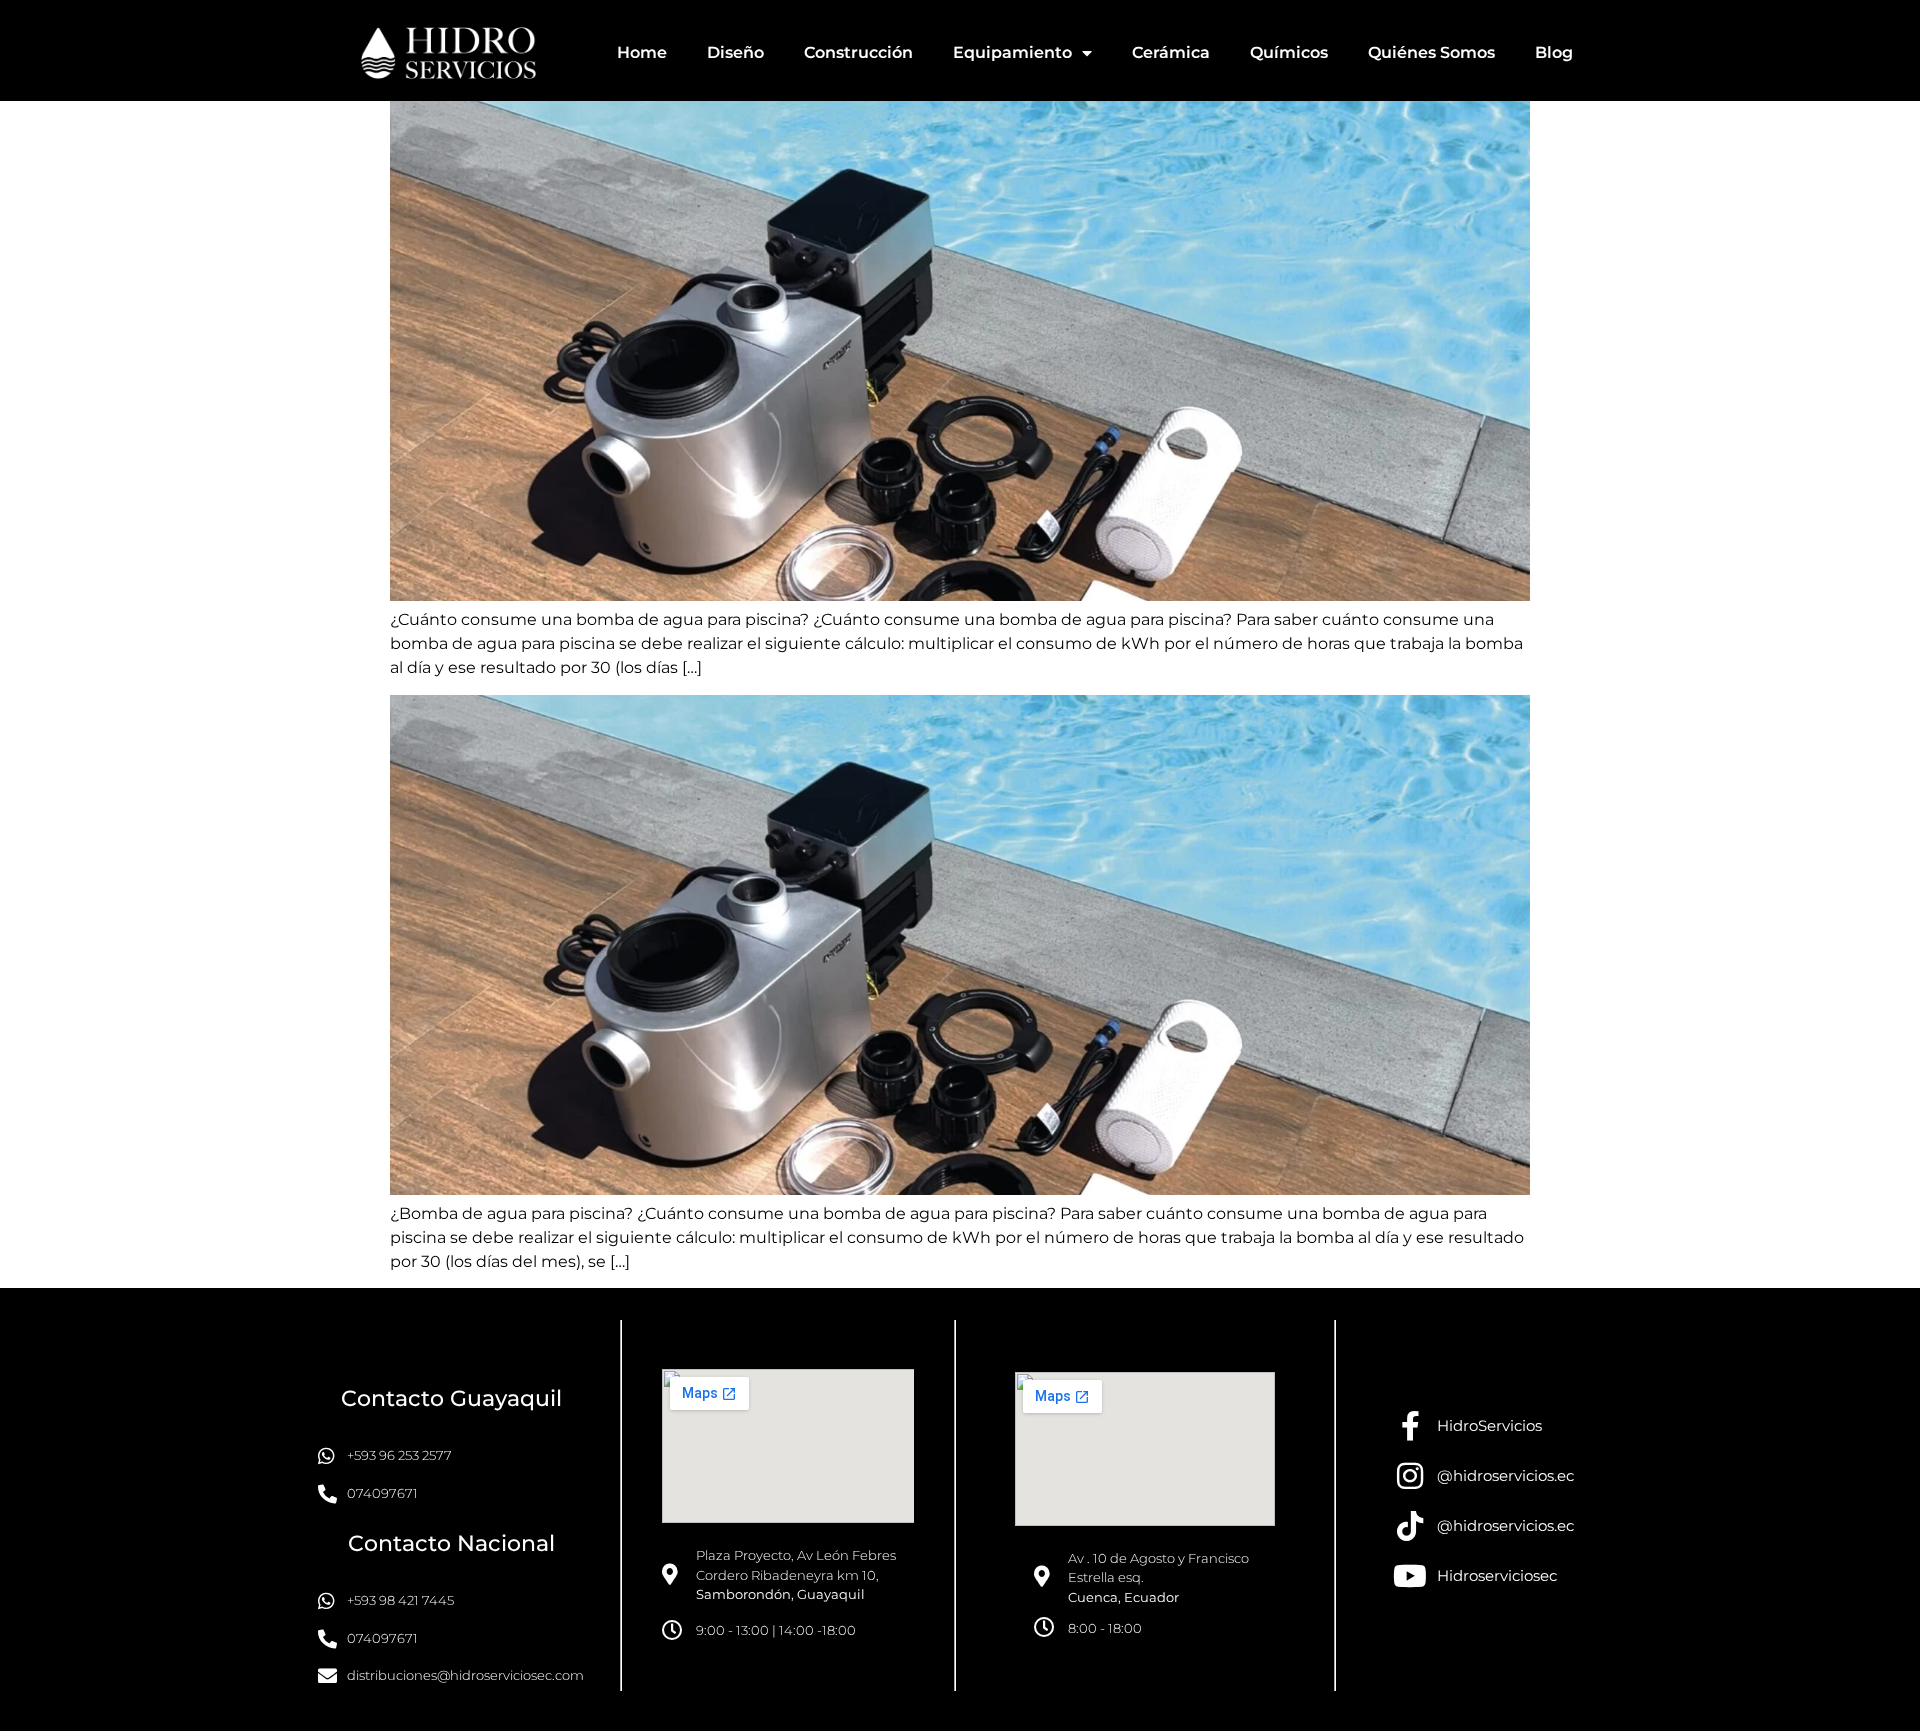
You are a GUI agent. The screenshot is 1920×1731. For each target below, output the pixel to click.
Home (642, 52)
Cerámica (1171, 52)
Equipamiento (1012, 52)
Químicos (1289, 52)
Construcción (858, 52)
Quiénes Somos (1431, 52)
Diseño (735, 52)
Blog (1554, 52)
